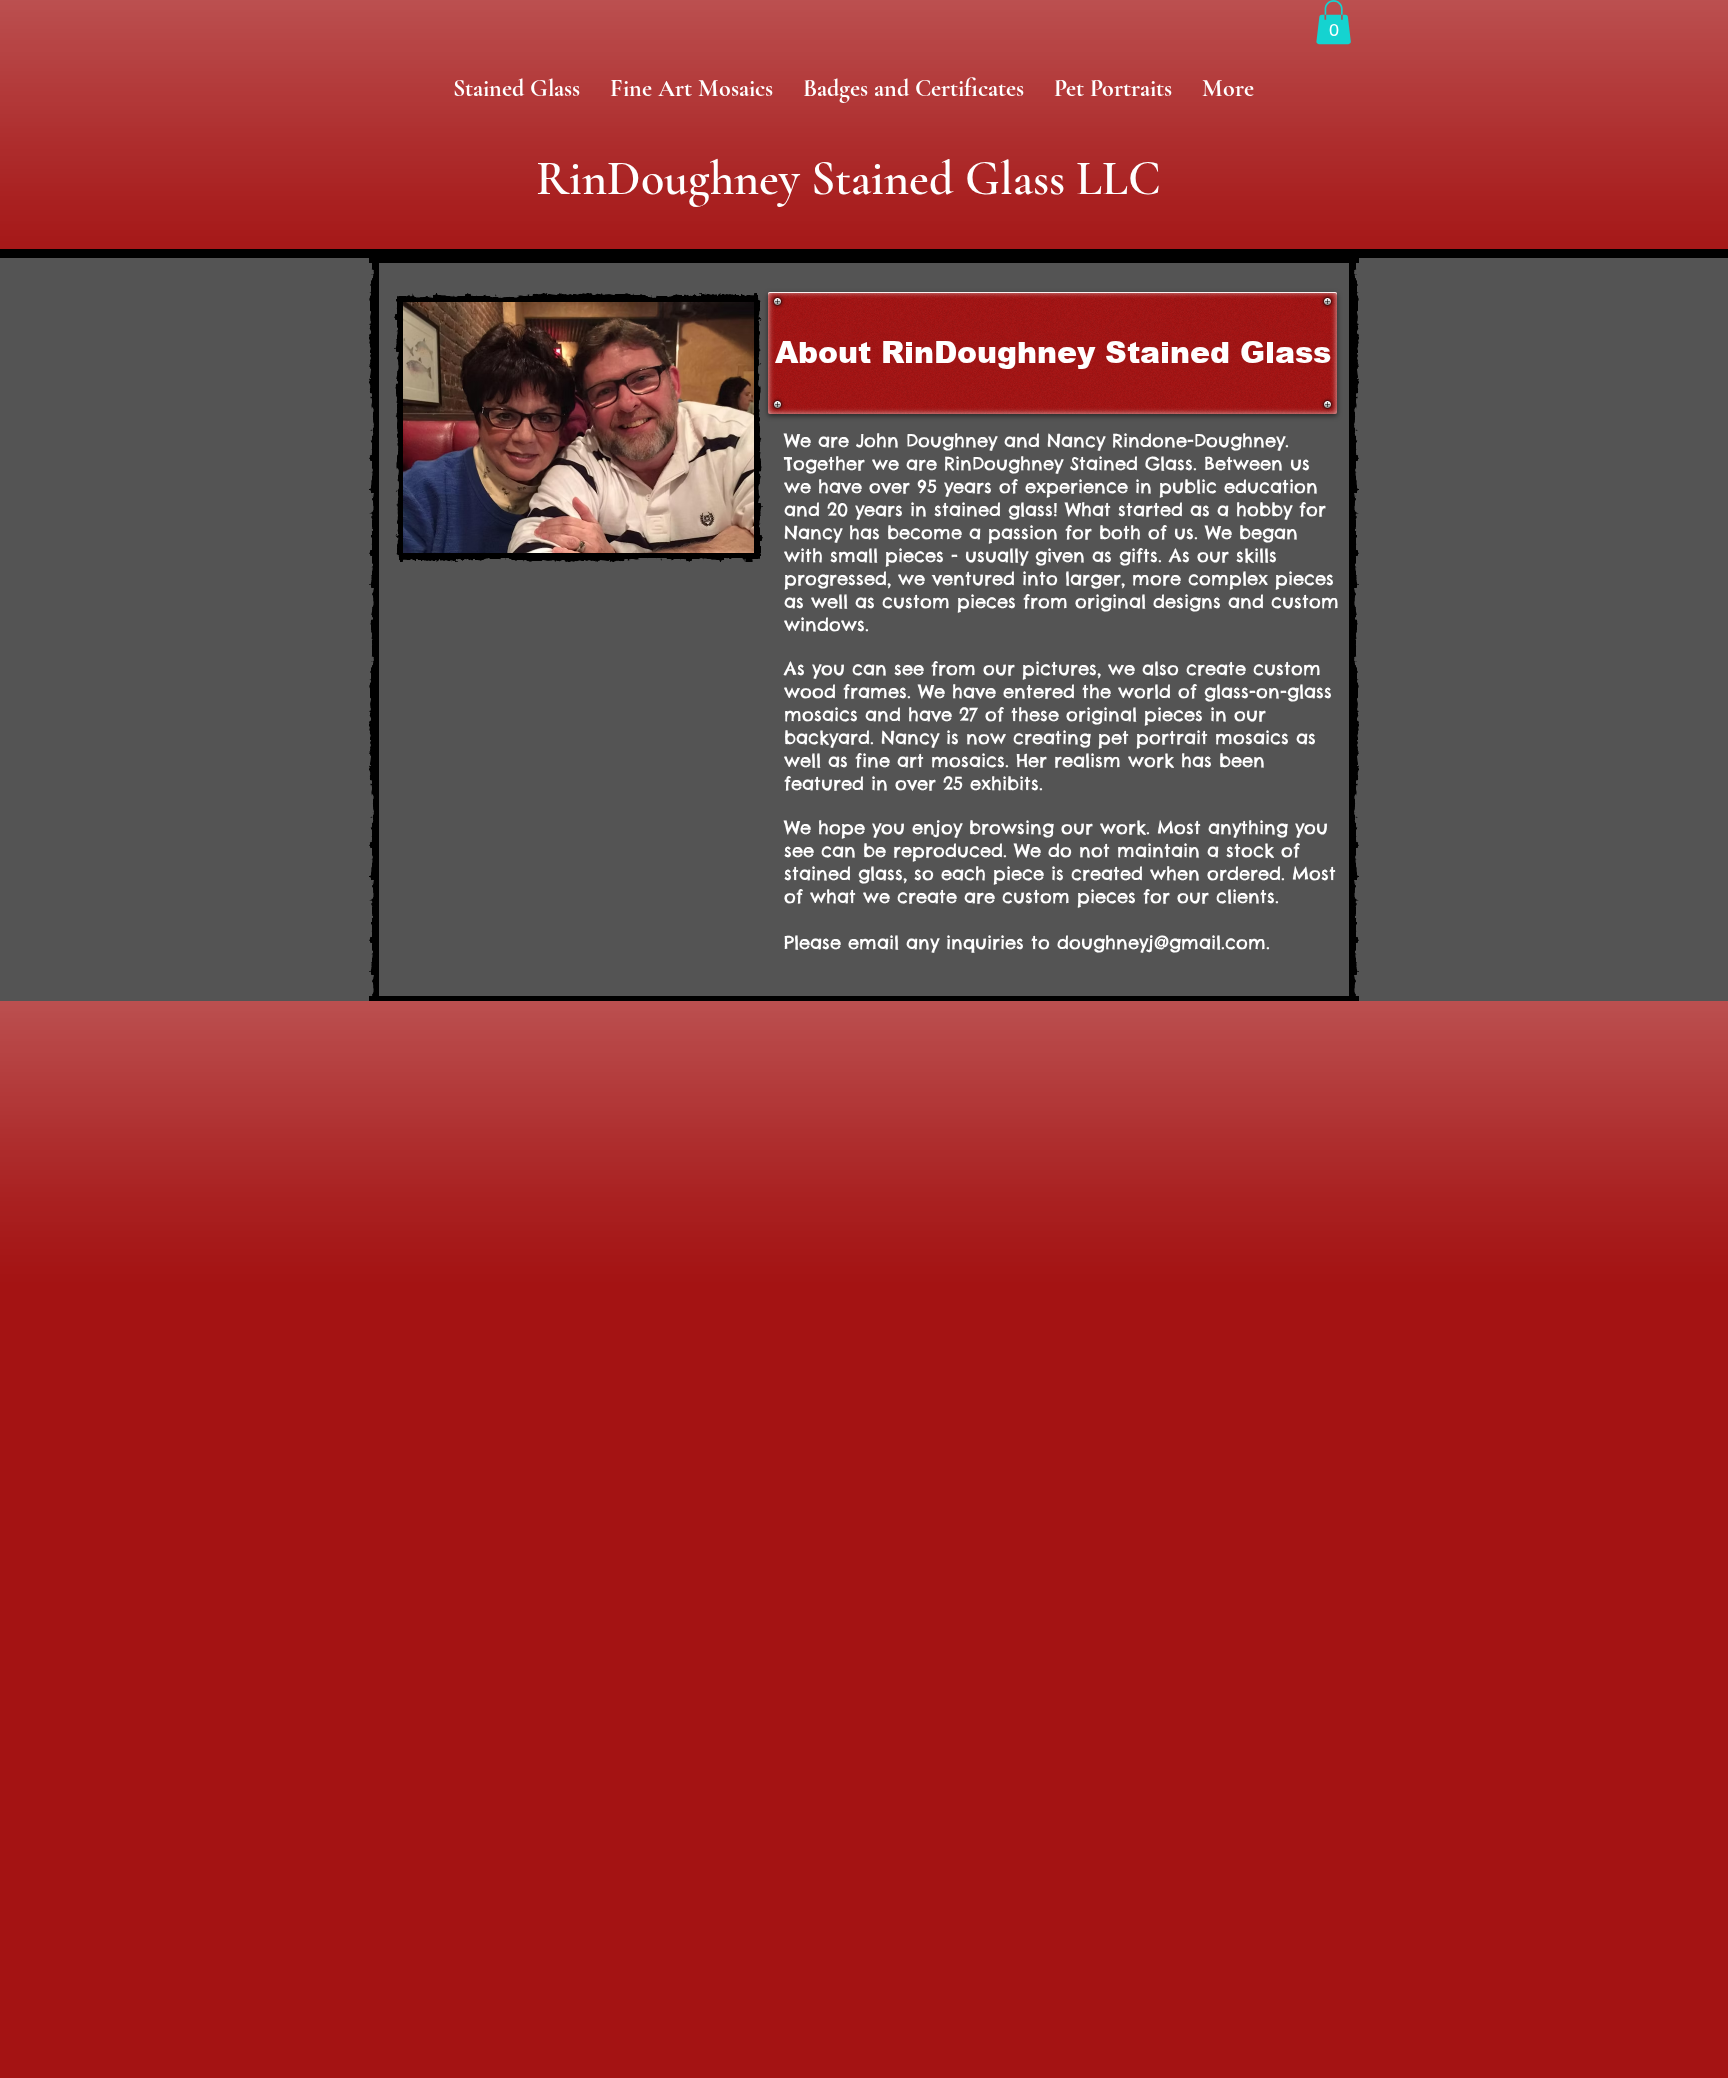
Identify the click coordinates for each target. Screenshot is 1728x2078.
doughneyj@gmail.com (1161, 942)
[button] (1333, 22)
